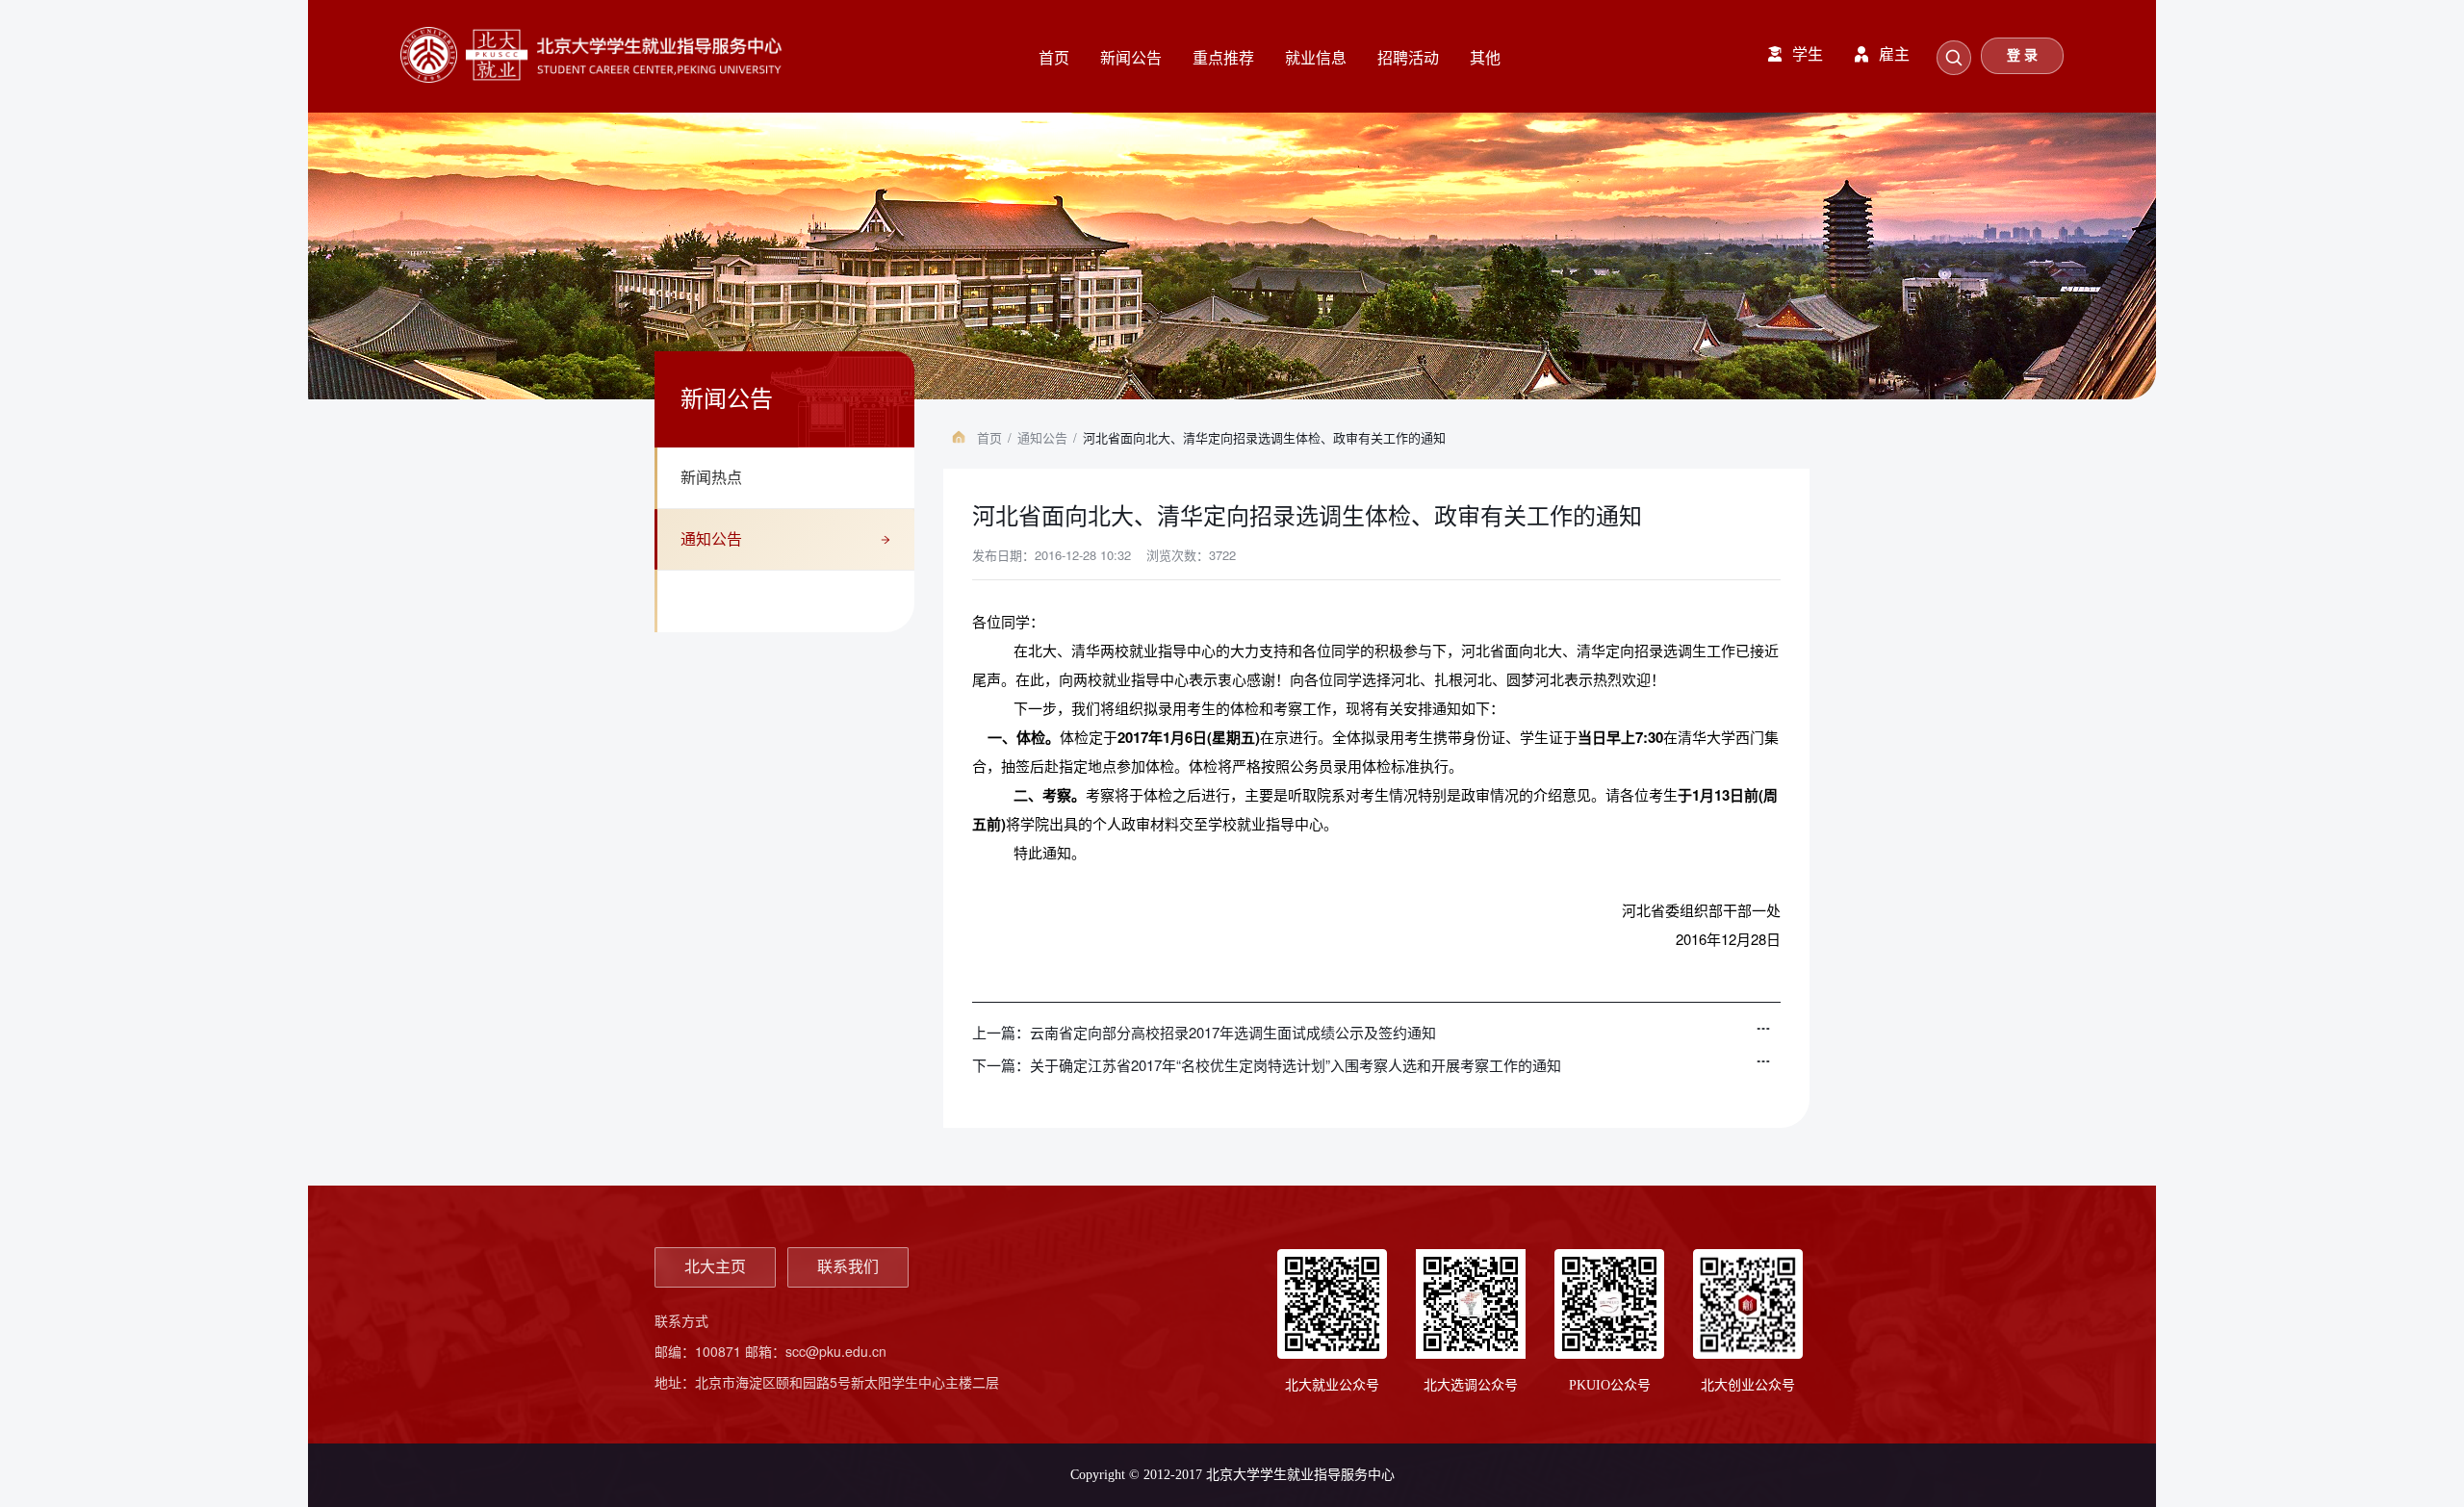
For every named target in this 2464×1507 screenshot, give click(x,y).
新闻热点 (711, 478)
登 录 (2022, 55)
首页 (989, 437)
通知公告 (711, 539)
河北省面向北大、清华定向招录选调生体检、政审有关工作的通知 (1264, 437)
